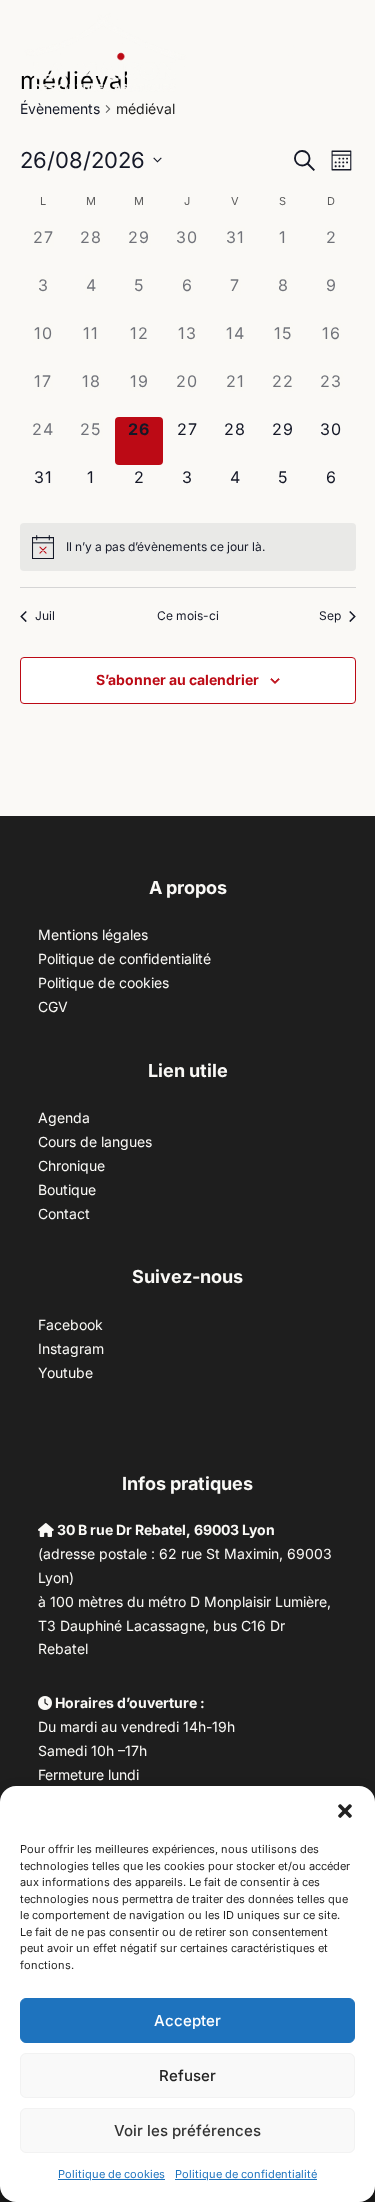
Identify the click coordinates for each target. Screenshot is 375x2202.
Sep (330, 615)
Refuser (187, 2075)
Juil (45, 615)
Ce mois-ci (188, 615)
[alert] (165, 547)
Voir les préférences (187, 2130)
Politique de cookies (111, 2174)
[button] (345, 1811)
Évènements (60, 108)
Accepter (187, 2020)
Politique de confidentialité (246, 2174)
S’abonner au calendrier (177, 679)
